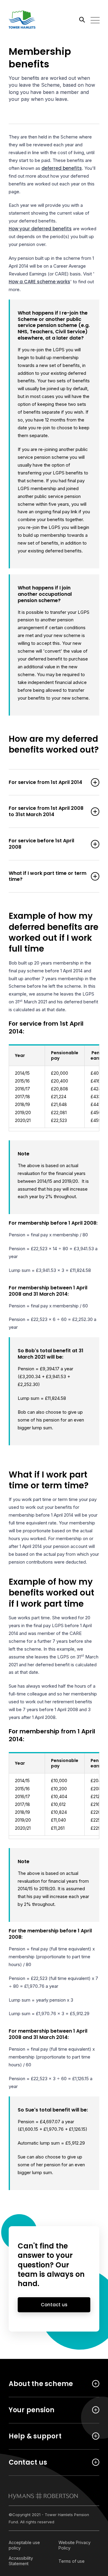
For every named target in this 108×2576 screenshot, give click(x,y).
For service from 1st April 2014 (45, 783)
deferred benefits (62, 168)
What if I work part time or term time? (48, 877)
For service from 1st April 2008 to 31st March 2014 (46, 812)
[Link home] (36, 20)
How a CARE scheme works (39, 282)
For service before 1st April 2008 (41, 844)
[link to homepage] (43, 2496)
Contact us (54, 2305)
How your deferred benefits (40, 229)
